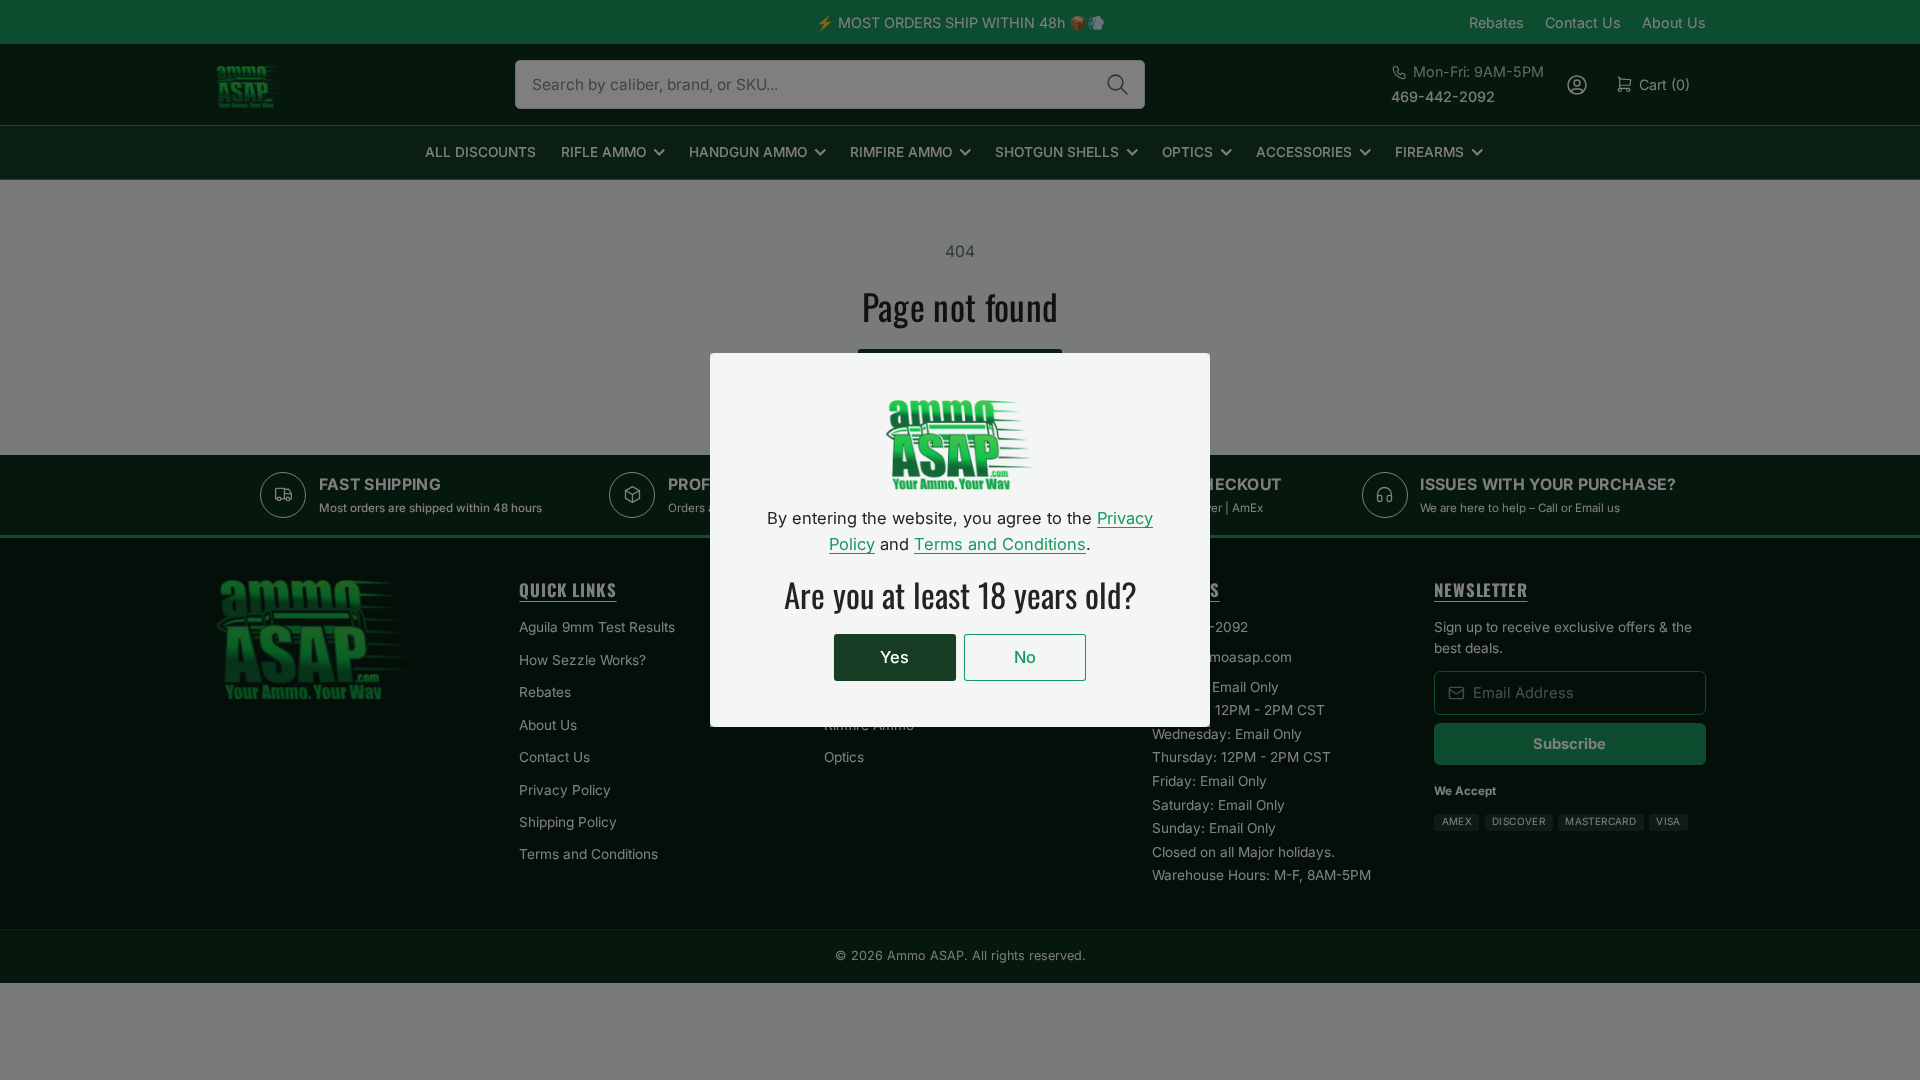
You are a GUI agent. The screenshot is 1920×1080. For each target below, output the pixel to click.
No (1025, 657)
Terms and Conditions (1000, 544)
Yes (894, 657)
